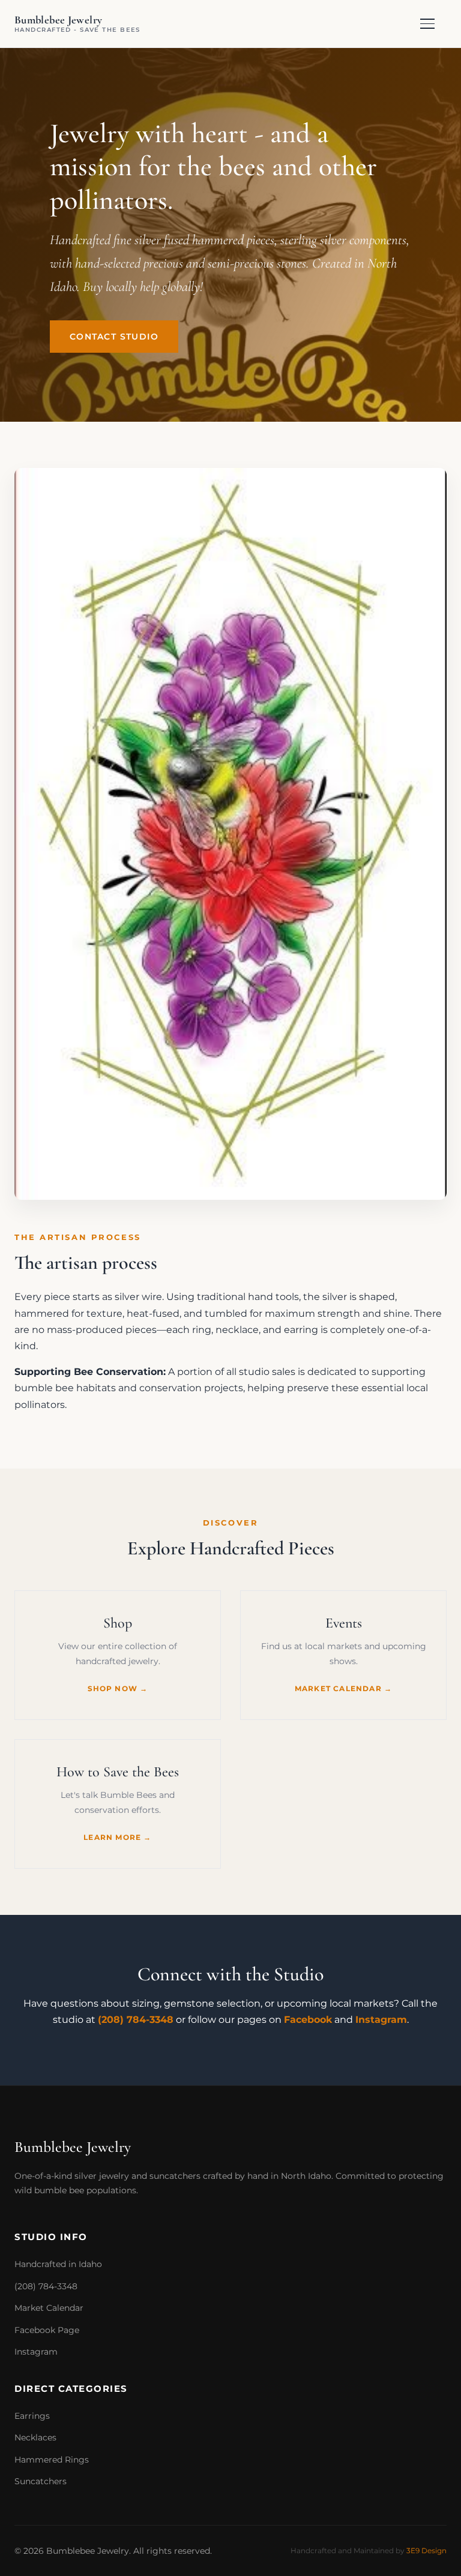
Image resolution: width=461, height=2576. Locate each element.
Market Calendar (49, 2308)
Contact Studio (114, 337)
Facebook (308, 2020)
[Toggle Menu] (433, 24)
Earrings (32, 2416)
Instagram (381, 2020)
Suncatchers (41, 2481)
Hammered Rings (52, 2460)
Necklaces (35, 2437)
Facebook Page (47, 2330)
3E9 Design (426, 2551)
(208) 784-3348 (136, 2020)
